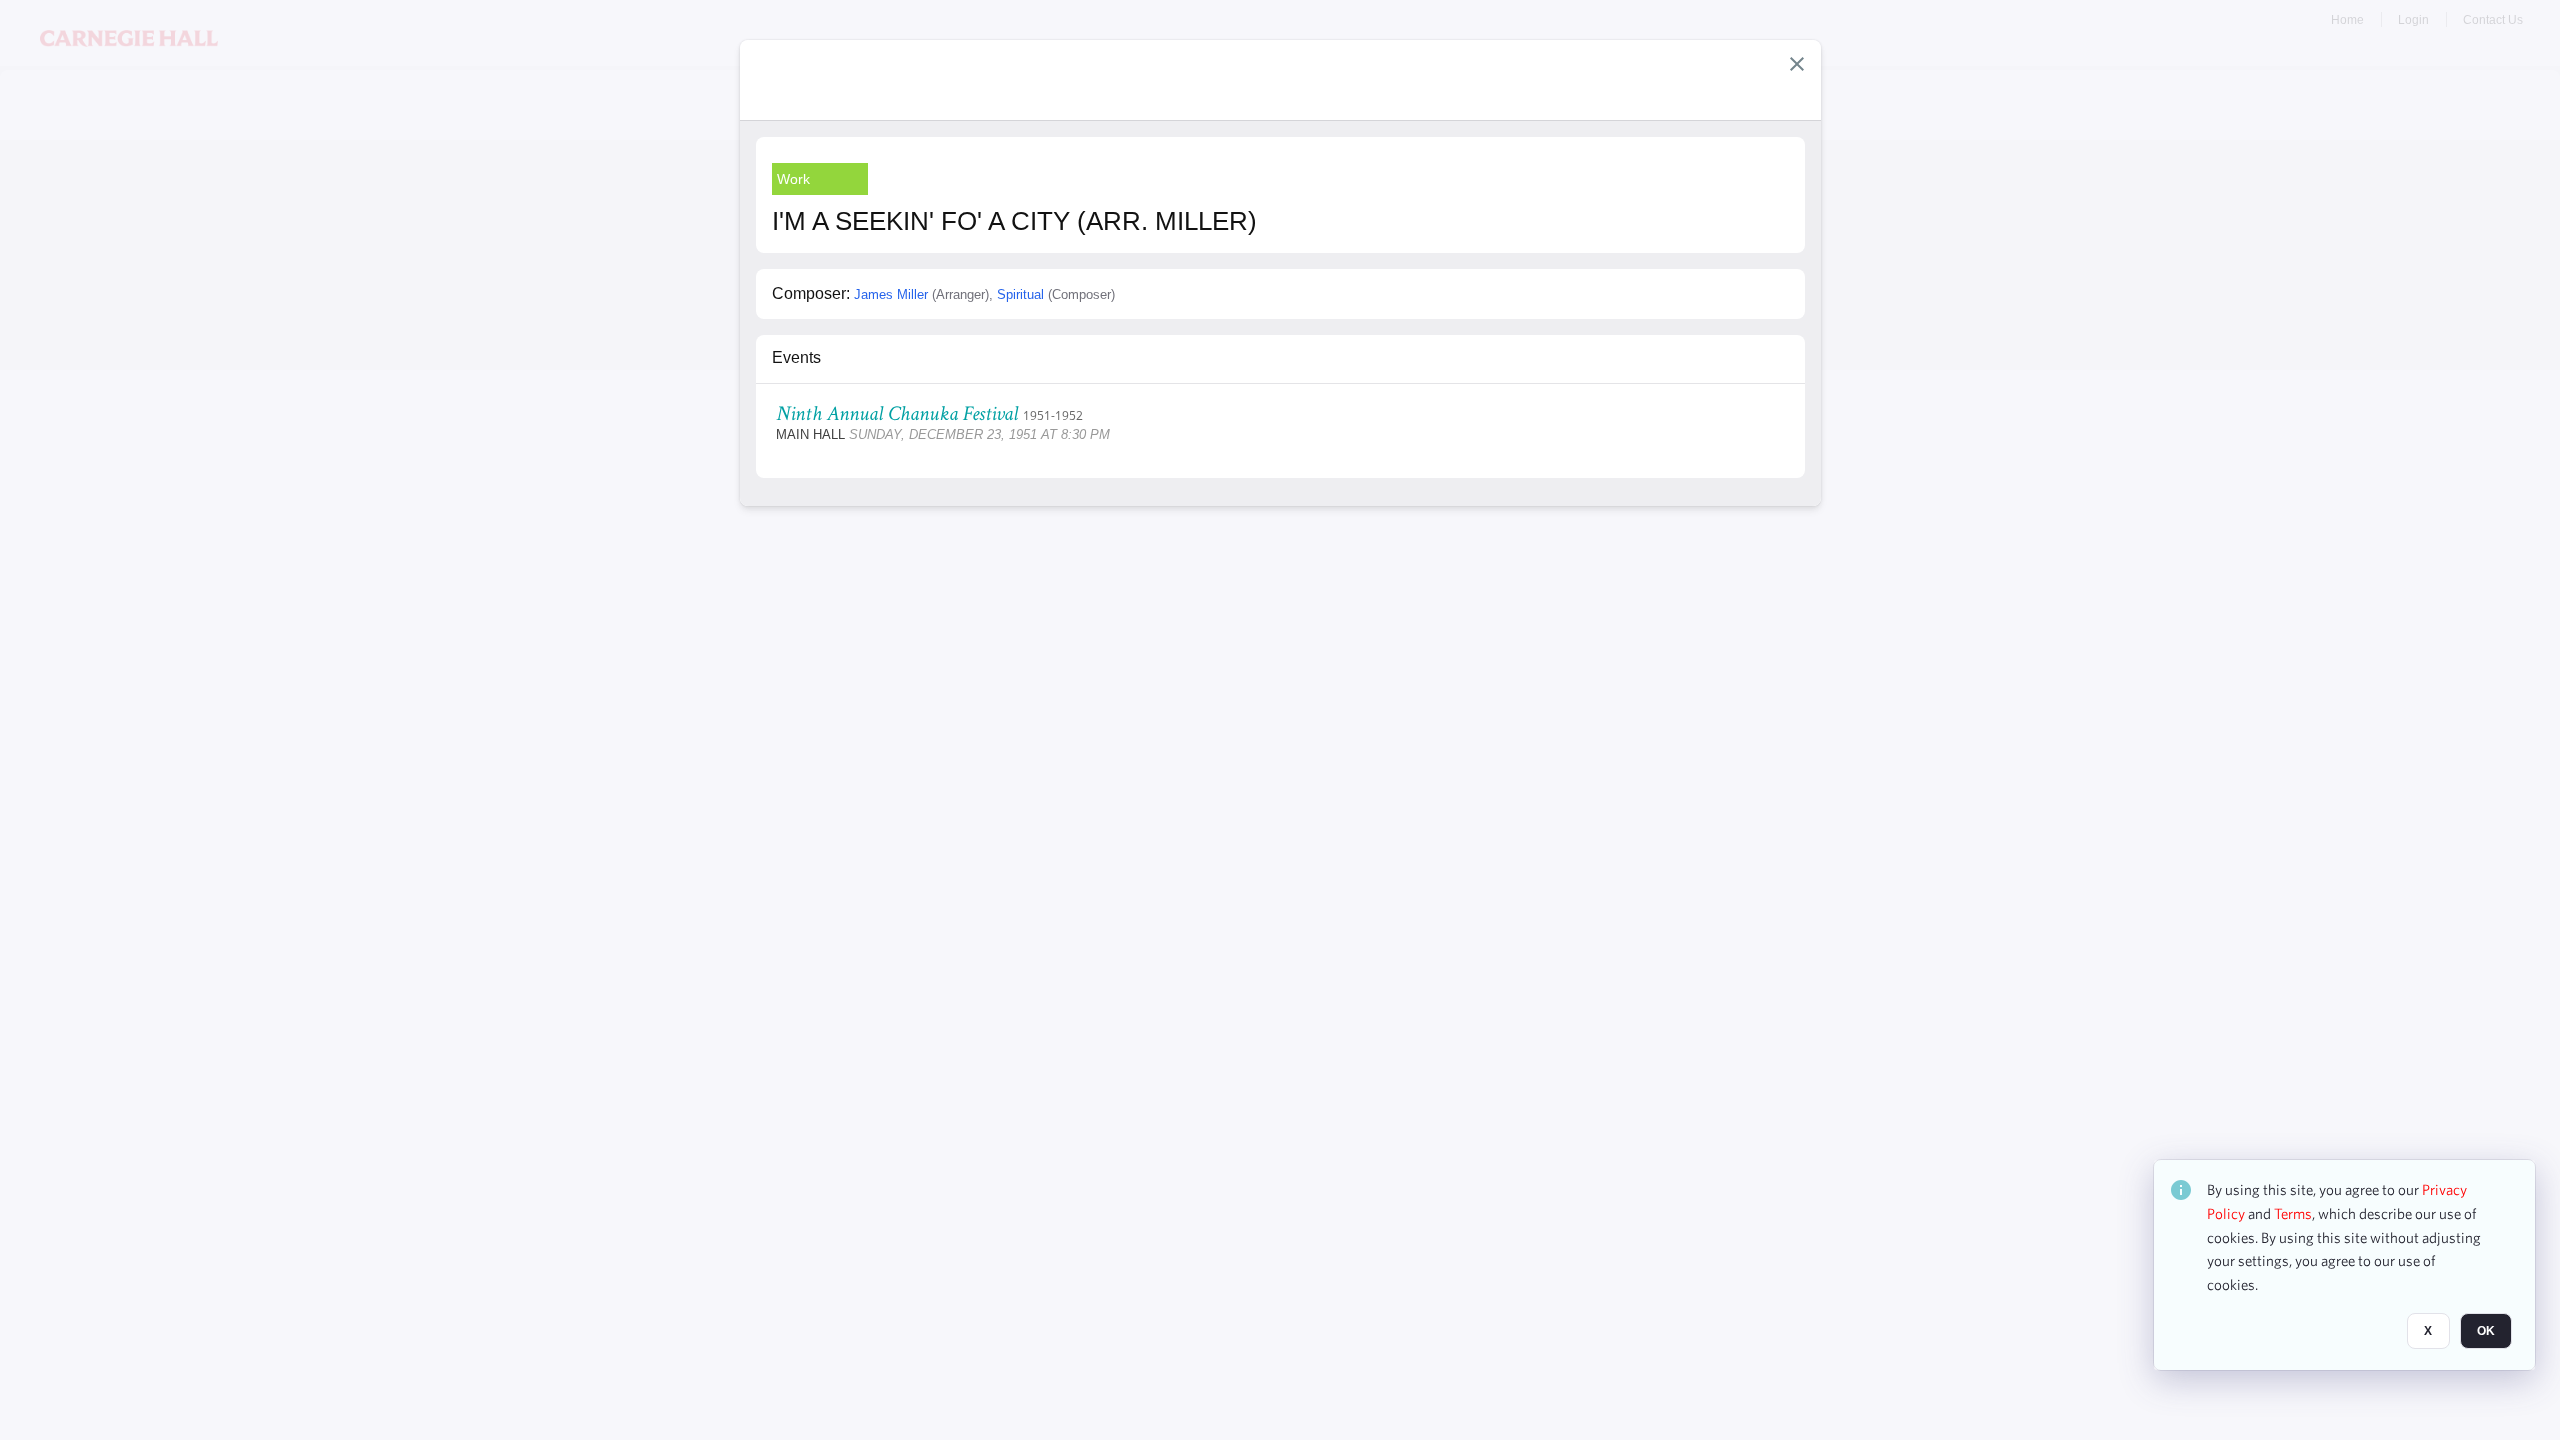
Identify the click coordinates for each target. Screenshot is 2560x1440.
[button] (1797, 64)
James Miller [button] (891, 294)
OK (2486, 1331)
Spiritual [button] (1020, 294)
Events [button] (796, 357)
